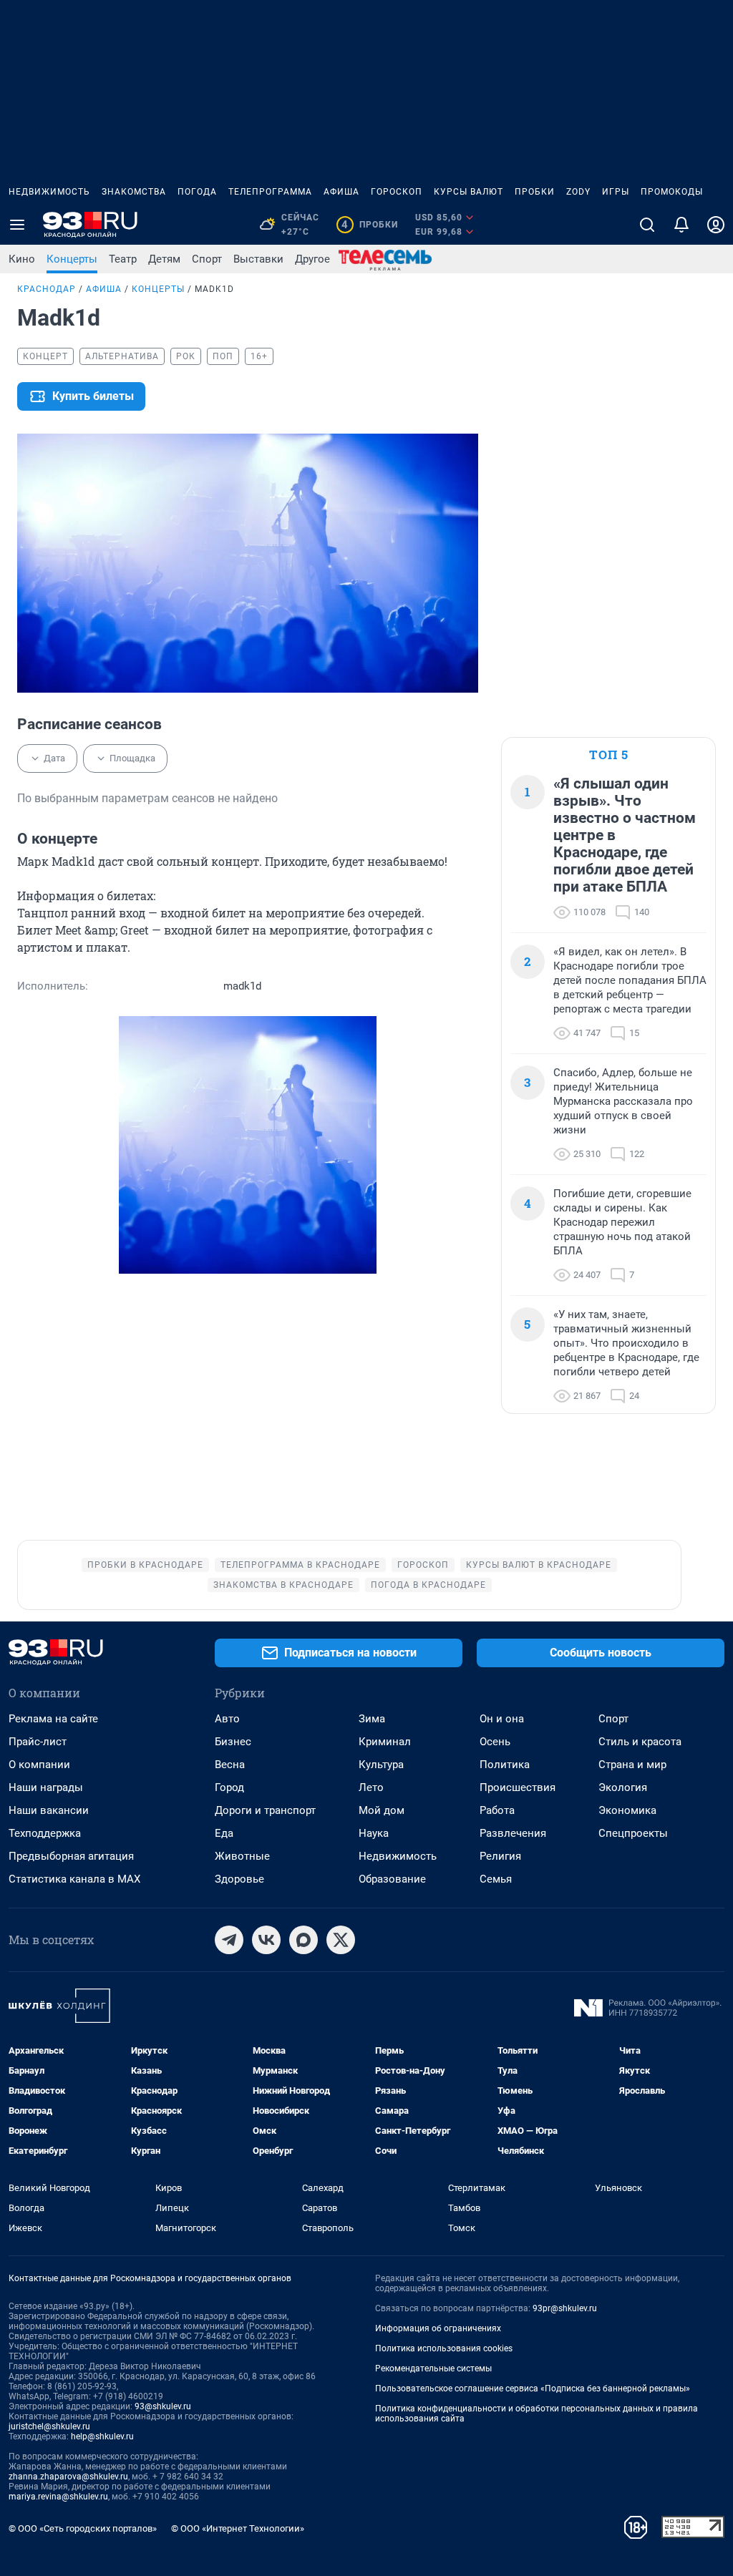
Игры (616, 192)
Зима (372, 1719)
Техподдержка (45, 1833)
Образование (392, 1879)
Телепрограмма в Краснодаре (300, 1565)
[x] (341, 1940)
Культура (381, 1765)
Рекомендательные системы (433, 2368)
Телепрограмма (270, 192)
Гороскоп (397, 192)
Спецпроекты (633, 1833)
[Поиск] (647, 225)
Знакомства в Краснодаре (283, 1585)
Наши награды (46, 1787)
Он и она (502, 1719)
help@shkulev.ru (102, 2436)
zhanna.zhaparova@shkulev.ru (68, 2477)
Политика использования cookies (444, 2348)
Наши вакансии (49, 1810)
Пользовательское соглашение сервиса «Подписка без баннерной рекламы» (533, 2389)
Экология (623, 1787)
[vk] (266, 1940)
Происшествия (518, 1787)
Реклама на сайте (53, 1719)
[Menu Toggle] (17, 225)
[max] (304, 1940)
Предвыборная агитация (71, 1856)
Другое (312, 259)
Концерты (72, 259)
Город (229, 1787)
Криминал (385, 1742)
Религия (500, 1856)
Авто (227, 1719)
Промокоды (672, 192)
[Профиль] (716, 225)
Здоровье (239, 1879)
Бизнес (233, 1742)
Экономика (627, 1810)
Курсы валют (469, 192)
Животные (242, 1856)
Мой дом (382, 1810)
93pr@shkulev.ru (565, 2308)
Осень (495, 1742)
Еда (224, 1833)
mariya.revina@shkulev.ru (58, 2497)
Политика (505, 1765)
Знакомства (134, 192)
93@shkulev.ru (163, 2406)
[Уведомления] (681, 225)
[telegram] (229, 1940)
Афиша (341, 192)
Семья (496, 1879)
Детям (164, 259)
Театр (123, 259)
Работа (497, 1810)
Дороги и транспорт (265, 1810)
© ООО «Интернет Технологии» (238, 2528)
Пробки (535, 192)
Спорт (207, 259)
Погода (197, 192)
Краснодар (47, 289)
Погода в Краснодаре (428, 1585)
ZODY (578, 192)
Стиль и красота (640, 1742)
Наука (374, 1833)
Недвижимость (49, 192)
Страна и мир (632, 1765)
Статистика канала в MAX (74, 1879)
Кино (22, 259)
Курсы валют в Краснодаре (539, 1565)
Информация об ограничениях (438, 2328)
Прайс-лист (38, 1742)
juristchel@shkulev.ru (49, 2426)
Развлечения (513, 1833)
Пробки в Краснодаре (145, 1565)
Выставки (258, 259)
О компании (39, 1765)
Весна (230, 1765)
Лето (371, 1787)
